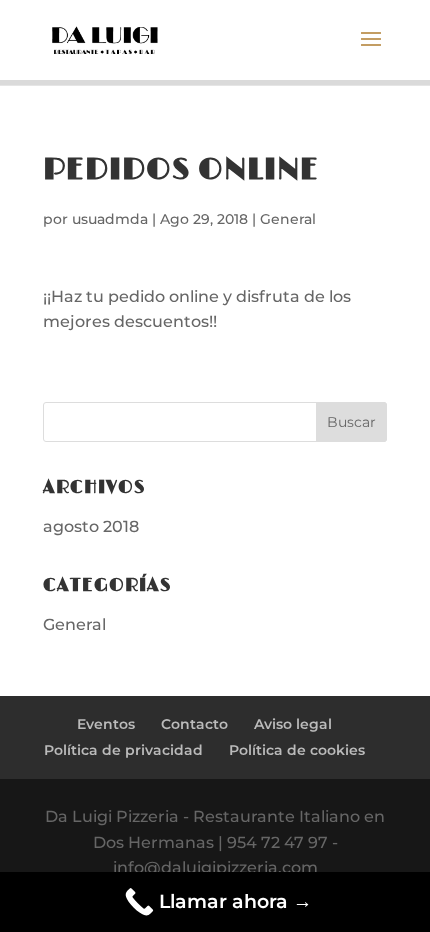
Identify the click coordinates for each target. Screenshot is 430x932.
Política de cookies (297, 750)
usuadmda (110, 219)
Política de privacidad (123, 750)
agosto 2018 (91, 526)
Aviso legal (293, 724)
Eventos (106, 724)
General (288, 219)
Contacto (194, 724)
